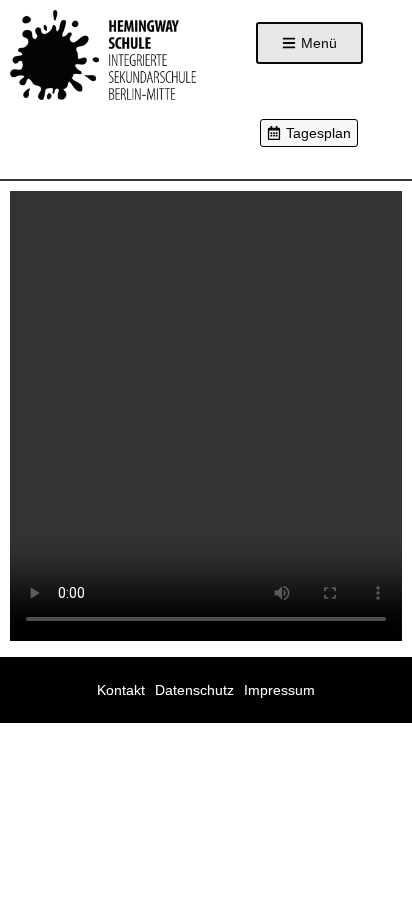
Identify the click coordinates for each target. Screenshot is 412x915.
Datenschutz (194, 690)
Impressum (279, 690)
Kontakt (121, 690)
